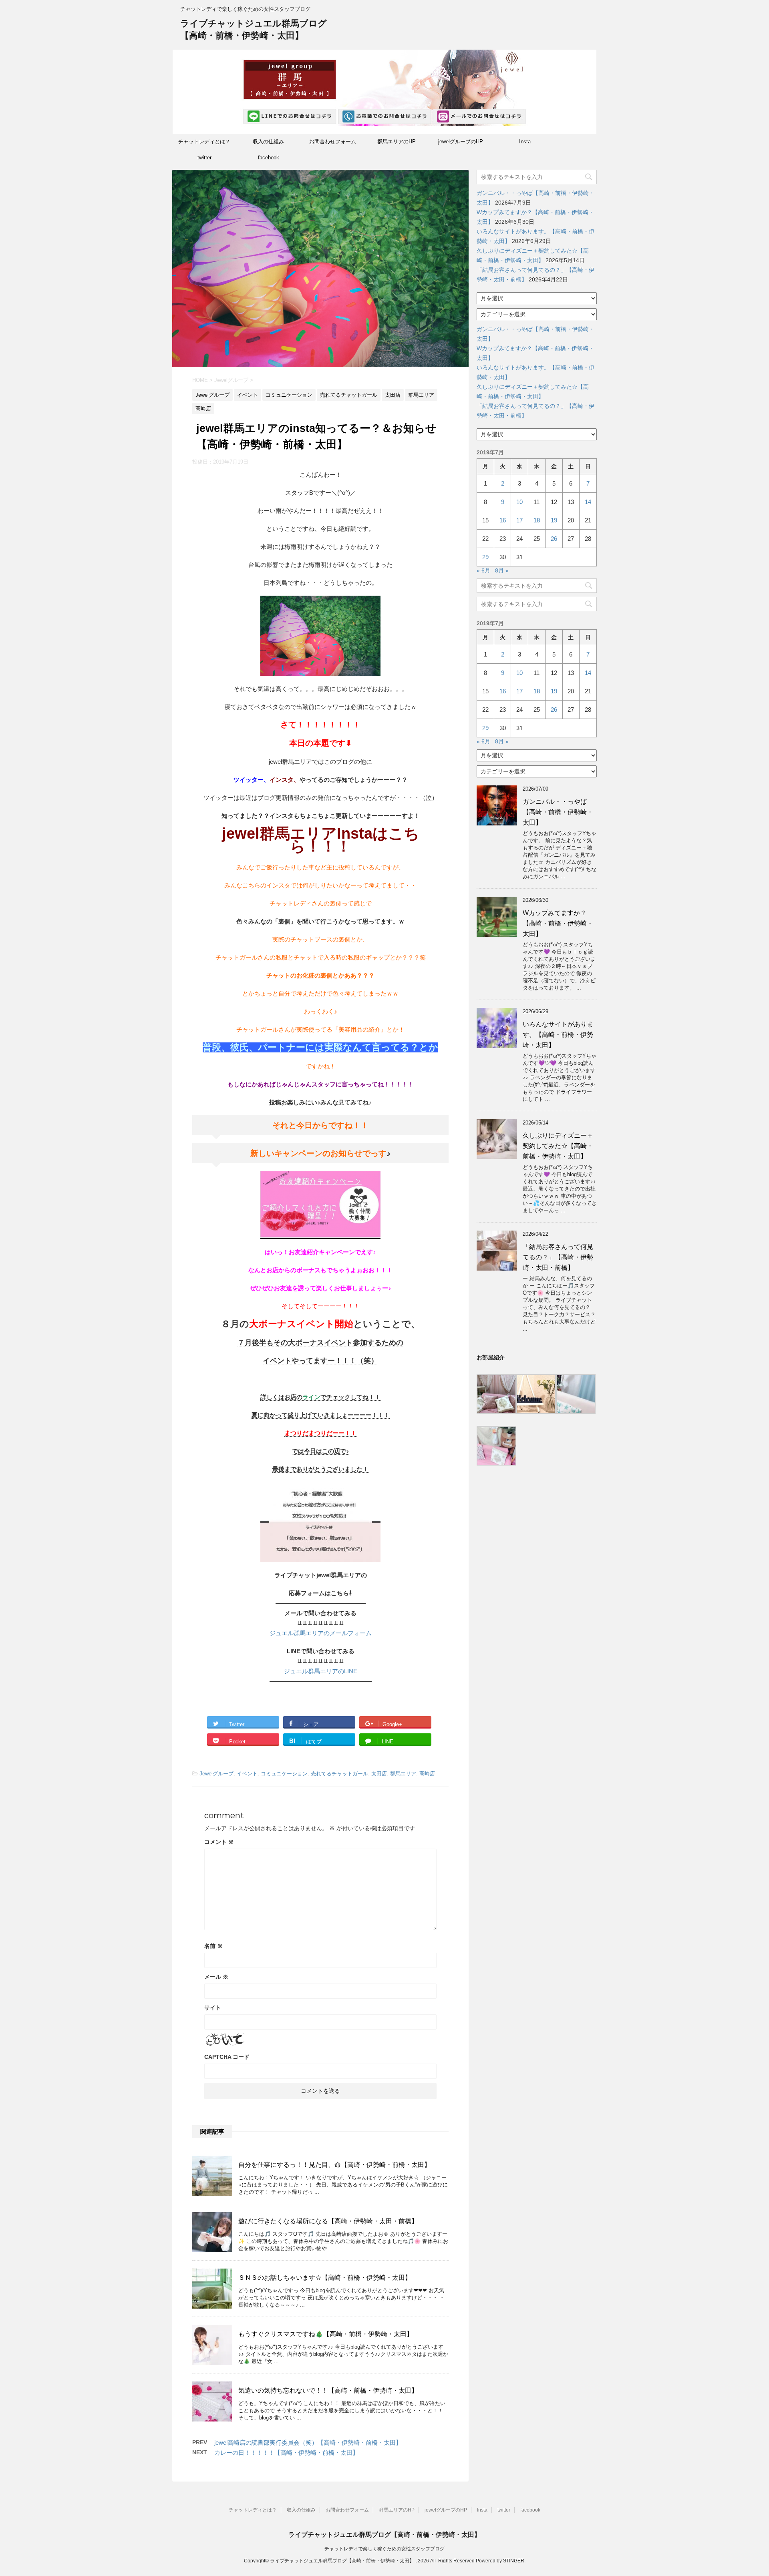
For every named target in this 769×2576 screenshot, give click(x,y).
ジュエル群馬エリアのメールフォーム (321, 1633)
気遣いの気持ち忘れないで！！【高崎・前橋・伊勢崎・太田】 (328, 2390)
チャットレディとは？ (204, 142)
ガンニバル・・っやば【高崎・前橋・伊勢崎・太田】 (558, 812)
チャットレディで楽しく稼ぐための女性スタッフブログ (384, 2549)
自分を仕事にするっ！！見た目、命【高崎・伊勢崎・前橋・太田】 (334, 2165)
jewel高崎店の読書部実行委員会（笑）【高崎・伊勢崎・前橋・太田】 (308, 2442)
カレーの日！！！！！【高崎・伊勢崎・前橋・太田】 (286, 2453)
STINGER (514, 2561)
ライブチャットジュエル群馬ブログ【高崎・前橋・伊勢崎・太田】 (384, 2535)
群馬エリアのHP (397, 142)
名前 (213, 1946)
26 (554, 539)
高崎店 (427, 1774)
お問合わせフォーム (333, 142)
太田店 (379, 1774)
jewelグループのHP (461, 142)
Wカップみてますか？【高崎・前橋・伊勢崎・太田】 (558, 923)
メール (216, 1977)
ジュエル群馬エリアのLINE (321, 1671)
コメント (219, 1842)
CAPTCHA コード (227, 2057)
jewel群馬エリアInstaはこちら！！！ (321, 840)
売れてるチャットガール (339, 1774)
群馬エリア (403, 1774)
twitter (204, 158)
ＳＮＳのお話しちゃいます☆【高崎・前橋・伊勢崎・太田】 (325, 2278)
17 (519, 520)
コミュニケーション (284, 1774)
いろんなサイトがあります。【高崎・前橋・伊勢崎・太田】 (558, 1035)
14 (588, 502)
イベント (247, 1774)
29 (485, 557)
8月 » (502, 570)
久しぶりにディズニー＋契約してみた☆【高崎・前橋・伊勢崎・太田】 (558, 1146)
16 (503, 520)
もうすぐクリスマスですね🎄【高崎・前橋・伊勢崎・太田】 (326, 2334)
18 (537, 520)
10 (519, 502)
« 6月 (483, 570)
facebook (269, 158)
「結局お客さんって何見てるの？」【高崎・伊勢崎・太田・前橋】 (558, 1257)
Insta (525, 142)
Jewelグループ (216, 1774)
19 (554, 520)
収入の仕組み (268, 142)
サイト (213, 2008)
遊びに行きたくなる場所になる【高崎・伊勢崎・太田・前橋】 (328, 2221)
